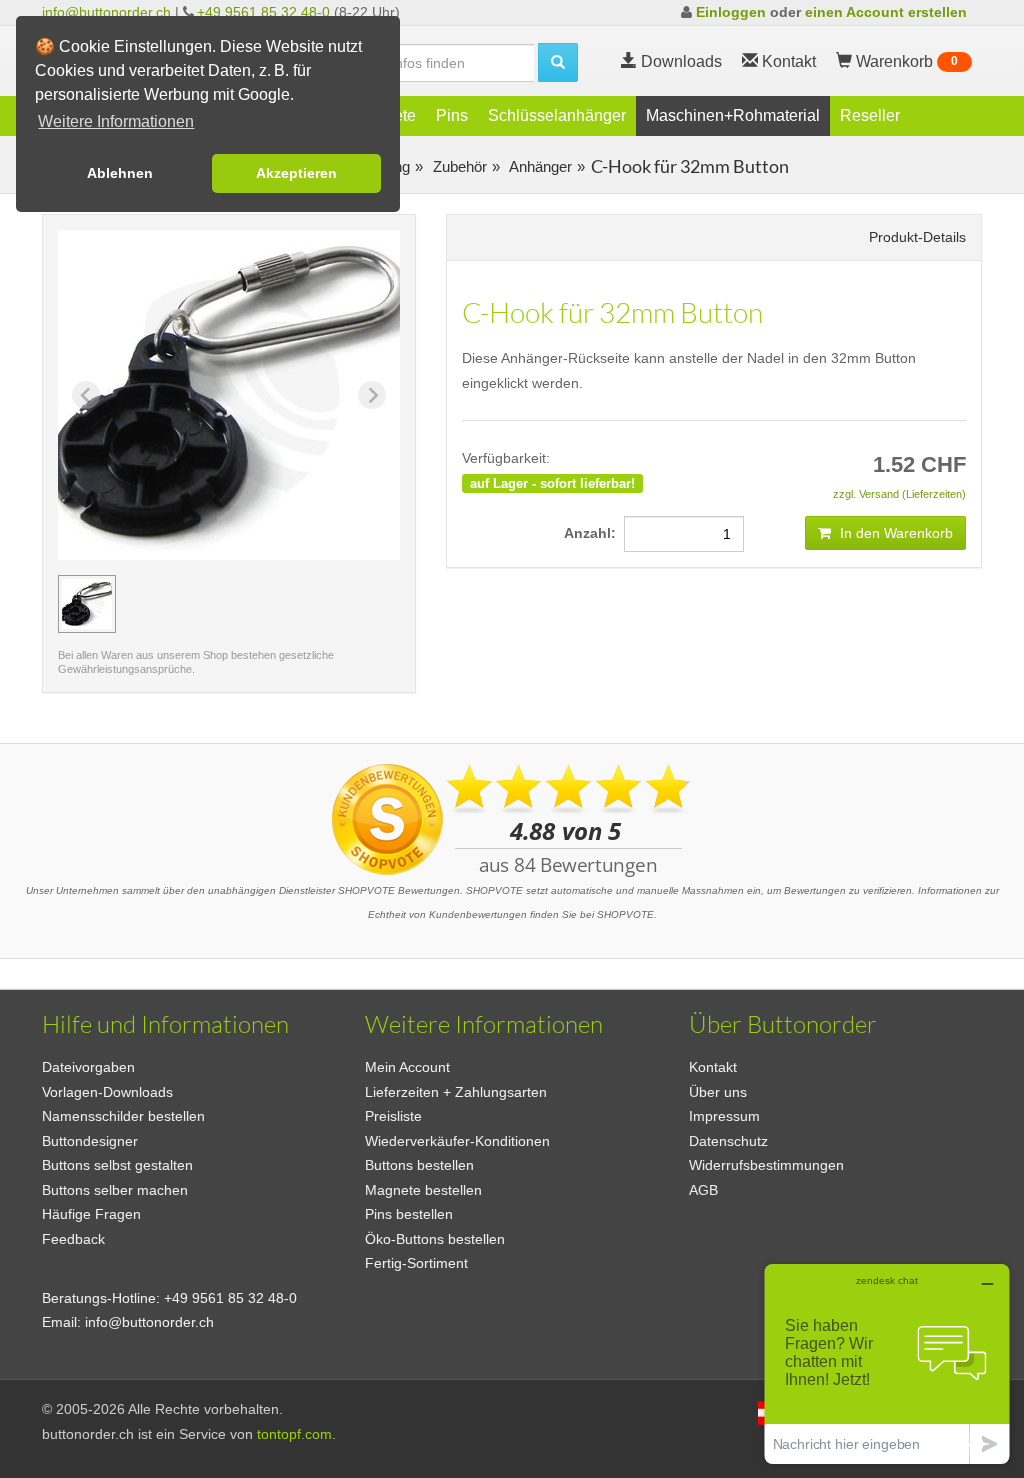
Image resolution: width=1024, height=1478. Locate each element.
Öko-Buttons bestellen (435, 1239)
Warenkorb (905, 61)
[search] (558, 62)
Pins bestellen (409, 1214)
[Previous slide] (86, 395)
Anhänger (539, 166)
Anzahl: (594, 533)
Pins (452, 115)
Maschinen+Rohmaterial (733, 115)
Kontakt (713, 1067)
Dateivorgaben (88, 1067)
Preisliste (393, 1116)
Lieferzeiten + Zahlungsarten (456, 1092)
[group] (87, 604)
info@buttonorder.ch (106, 12)
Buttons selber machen (115, 1190)
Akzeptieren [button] (296, 173)
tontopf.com (294, 1434)
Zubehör (458, 166)
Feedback (73, 1239)
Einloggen (731, 12)
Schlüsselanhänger (557, 115)
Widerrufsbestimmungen (766, 1165)
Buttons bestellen (419, 1165)
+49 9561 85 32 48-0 (263, 12)
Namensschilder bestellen (123, 1116)
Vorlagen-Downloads (107, 1092)
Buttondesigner (90, 1141)
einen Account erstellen (886, 12)
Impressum (724, 1116)
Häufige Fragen (91, 1214)
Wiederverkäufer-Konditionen (457, 1141)
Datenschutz (728, 1141)
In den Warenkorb (894, 533)
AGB (703, 1190)
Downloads (679, 61)
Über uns (718, 1092)
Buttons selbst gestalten (117, 1165)
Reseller (870, 115)
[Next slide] (372, 395)
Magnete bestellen (423, 1190)
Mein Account (407, 1067)
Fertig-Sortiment (416, 1263)
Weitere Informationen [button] (116, 121)
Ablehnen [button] (120, 173)
